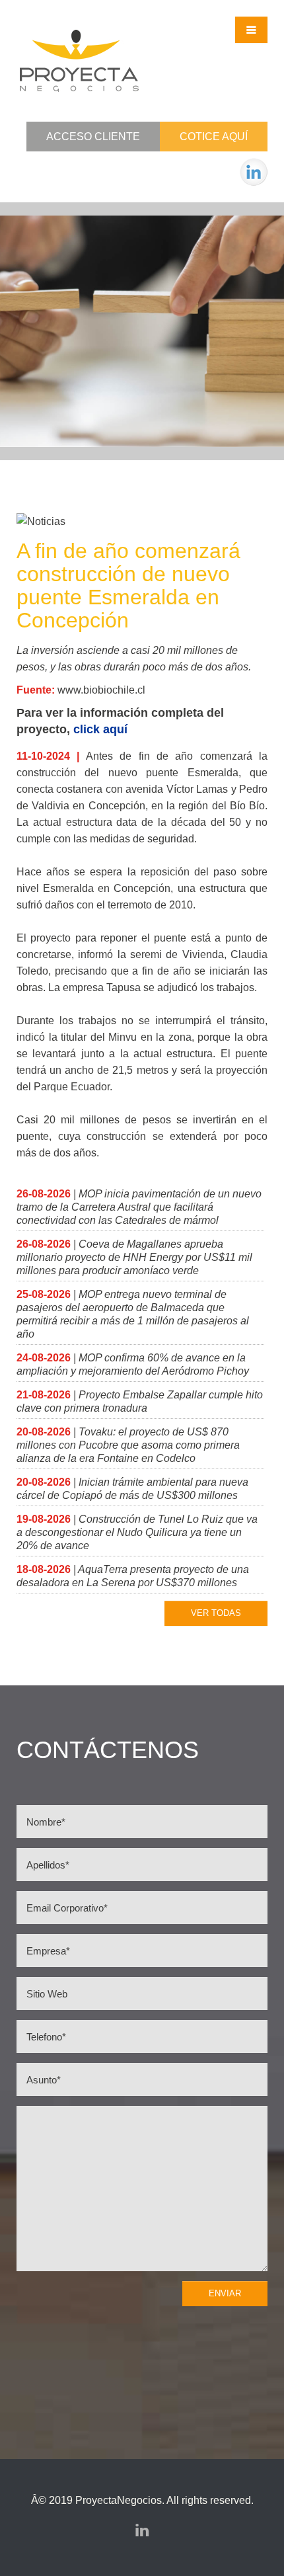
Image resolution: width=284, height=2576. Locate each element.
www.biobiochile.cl (101, 690)
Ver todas (216, 1613)
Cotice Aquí (214, 137)
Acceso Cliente (93, 137)
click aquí (100, 729)
